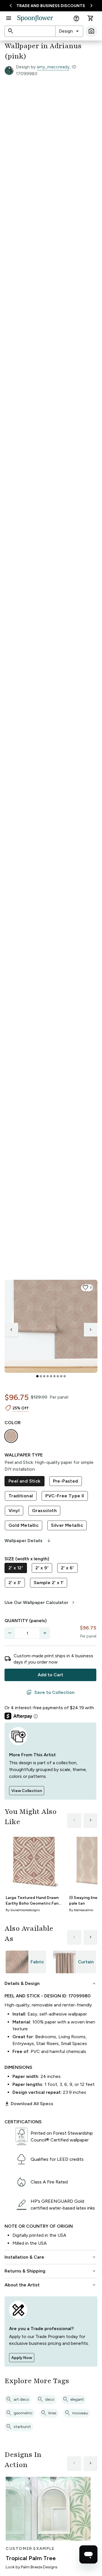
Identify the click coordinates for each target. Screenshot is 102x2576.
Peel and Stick (25, 1481)
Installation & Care (51, 2257)
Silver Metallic (67, 1525)
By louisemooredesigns (23, 1910)
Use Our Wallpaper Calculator (40, 1603)
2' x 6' (67, 1568)
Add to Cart (50, 1675)
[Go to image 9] (65, 1376)
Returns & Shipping (51, 2271)
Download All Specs (29, 2104)
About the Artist (51, 2285)
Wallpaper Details (28, 1541)
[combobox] (69, 31)
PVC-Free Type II (65, 1496)
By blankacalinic (81, 1910)
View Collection (27, 1791)
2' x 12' (16, 1568)
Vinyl (14, 1511)
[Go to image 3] (44, 1376)
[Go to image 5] (51, 1376)
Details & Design (51, 1983)
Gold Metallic (24, 1525)
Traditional (21, 1496)
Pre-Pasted (66, 1481)
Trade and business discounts (51, 6)
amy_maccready (53, 67)
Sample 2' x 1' (49, 1583)
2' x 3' (15, 1583)
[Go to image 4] (48, 1376)
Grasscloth (44, 1511)
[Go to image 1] (37, 1376)
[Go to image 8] (61, 1376)
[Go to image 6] (54, 1376)
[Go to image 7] (58, 1376)
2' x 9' (42, 1568)
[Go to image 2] (41, 1376)
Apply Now (22, 2358)
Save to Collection (50, 1692)
